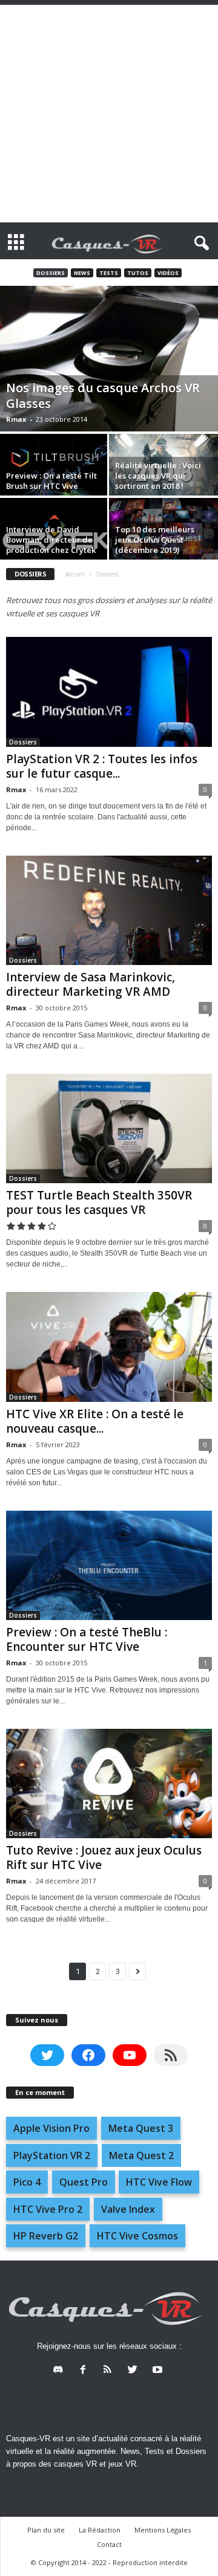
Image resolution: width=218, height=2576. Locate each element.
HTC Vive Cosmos (137, 2236)
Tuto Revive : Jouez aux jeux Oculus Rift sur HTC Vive (104, 1858)
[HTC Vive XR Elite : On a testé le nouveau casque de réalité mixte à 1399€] (109, 1347)
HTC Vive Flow (159, 2182)
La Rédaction (100, 2530)
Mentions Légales (163, 2530)
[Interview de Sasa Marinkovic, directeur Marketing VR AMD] (109, 910)
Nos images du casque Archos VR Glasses (103, 395)
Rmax (16, 419)
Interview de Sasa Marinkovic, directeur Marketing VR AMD (91, 984)
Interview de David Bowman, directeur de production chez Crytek (51, 540)
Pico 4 (27, 2182)
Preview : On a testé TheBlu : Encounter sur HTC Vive (87, 1639)
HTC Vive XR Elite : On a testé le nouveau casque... (95, 1421)
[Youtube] (159, 2371)
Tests (109, 273)
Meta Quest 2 (141, 2155)
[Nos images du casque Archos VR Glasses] (109, 359)
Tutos (138, 273)
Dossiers (51, 273)
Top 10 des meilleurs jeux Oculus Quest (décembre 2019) (155, 540)
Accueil (75, 574)
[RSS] (111, 2371)
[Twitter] (135, 2371)
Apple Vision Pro (51, 2128)
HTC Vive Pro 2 (48, 2209)
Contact (109, 2544)
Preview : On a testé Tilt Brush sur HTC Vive (51, 481)
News (82, 273)
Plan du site (46, 2530)
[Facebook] (86, 2371)
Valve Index (128, 2209)
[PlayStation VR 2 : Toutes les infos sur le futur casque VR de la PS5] (109, 692)
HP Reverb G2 (46, 2236)
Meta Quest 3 (141, 2128)
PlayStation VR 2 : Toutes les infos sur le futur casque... (102, 766)
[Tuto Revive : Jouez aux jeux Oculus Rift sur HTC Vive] (109, 1784)
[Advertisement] (109, 114)
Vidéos (168, 273)
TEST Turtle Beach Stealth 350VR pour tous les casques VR (99, 1202)
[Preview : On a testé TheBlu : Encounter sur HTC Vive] (109, 1565)
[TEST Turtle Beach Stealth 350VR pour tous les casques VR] (109, 1128)
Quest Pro (84, 2182)
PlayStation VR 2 (52, 2155)
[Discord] (61, 2371)
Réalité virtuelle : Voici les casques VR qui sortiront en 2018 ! (158, 476)
